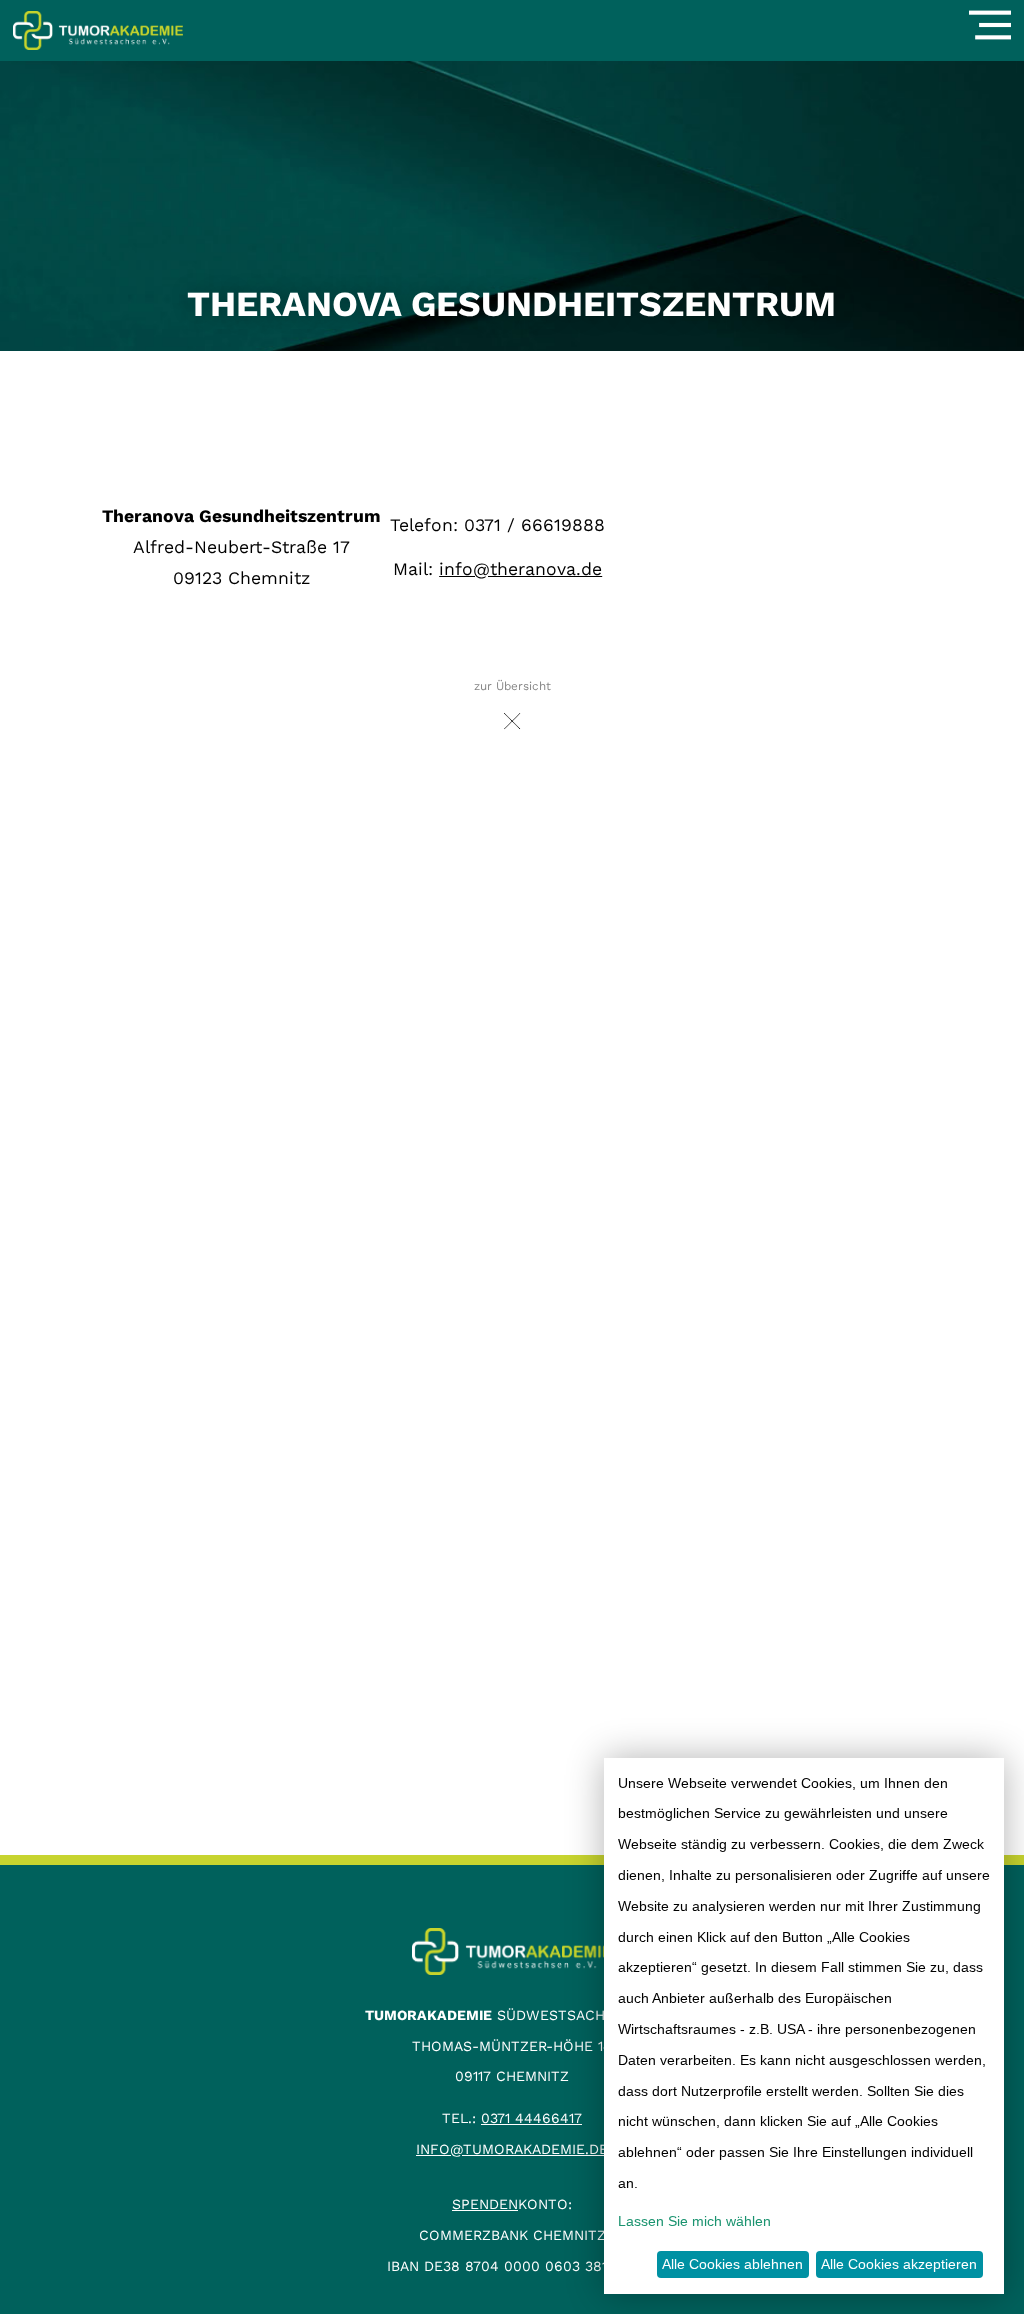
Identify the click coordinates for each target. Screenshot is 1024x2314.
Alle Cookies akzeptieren (899, 2264)
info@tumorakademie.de (512, 2149)
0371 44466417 (531, 2118)
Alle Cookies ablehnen (732, 2264)
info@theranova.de (520, 569)
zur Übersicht (512, 686)
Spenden (485, 2204)
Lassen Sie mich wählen (694, 2221)
